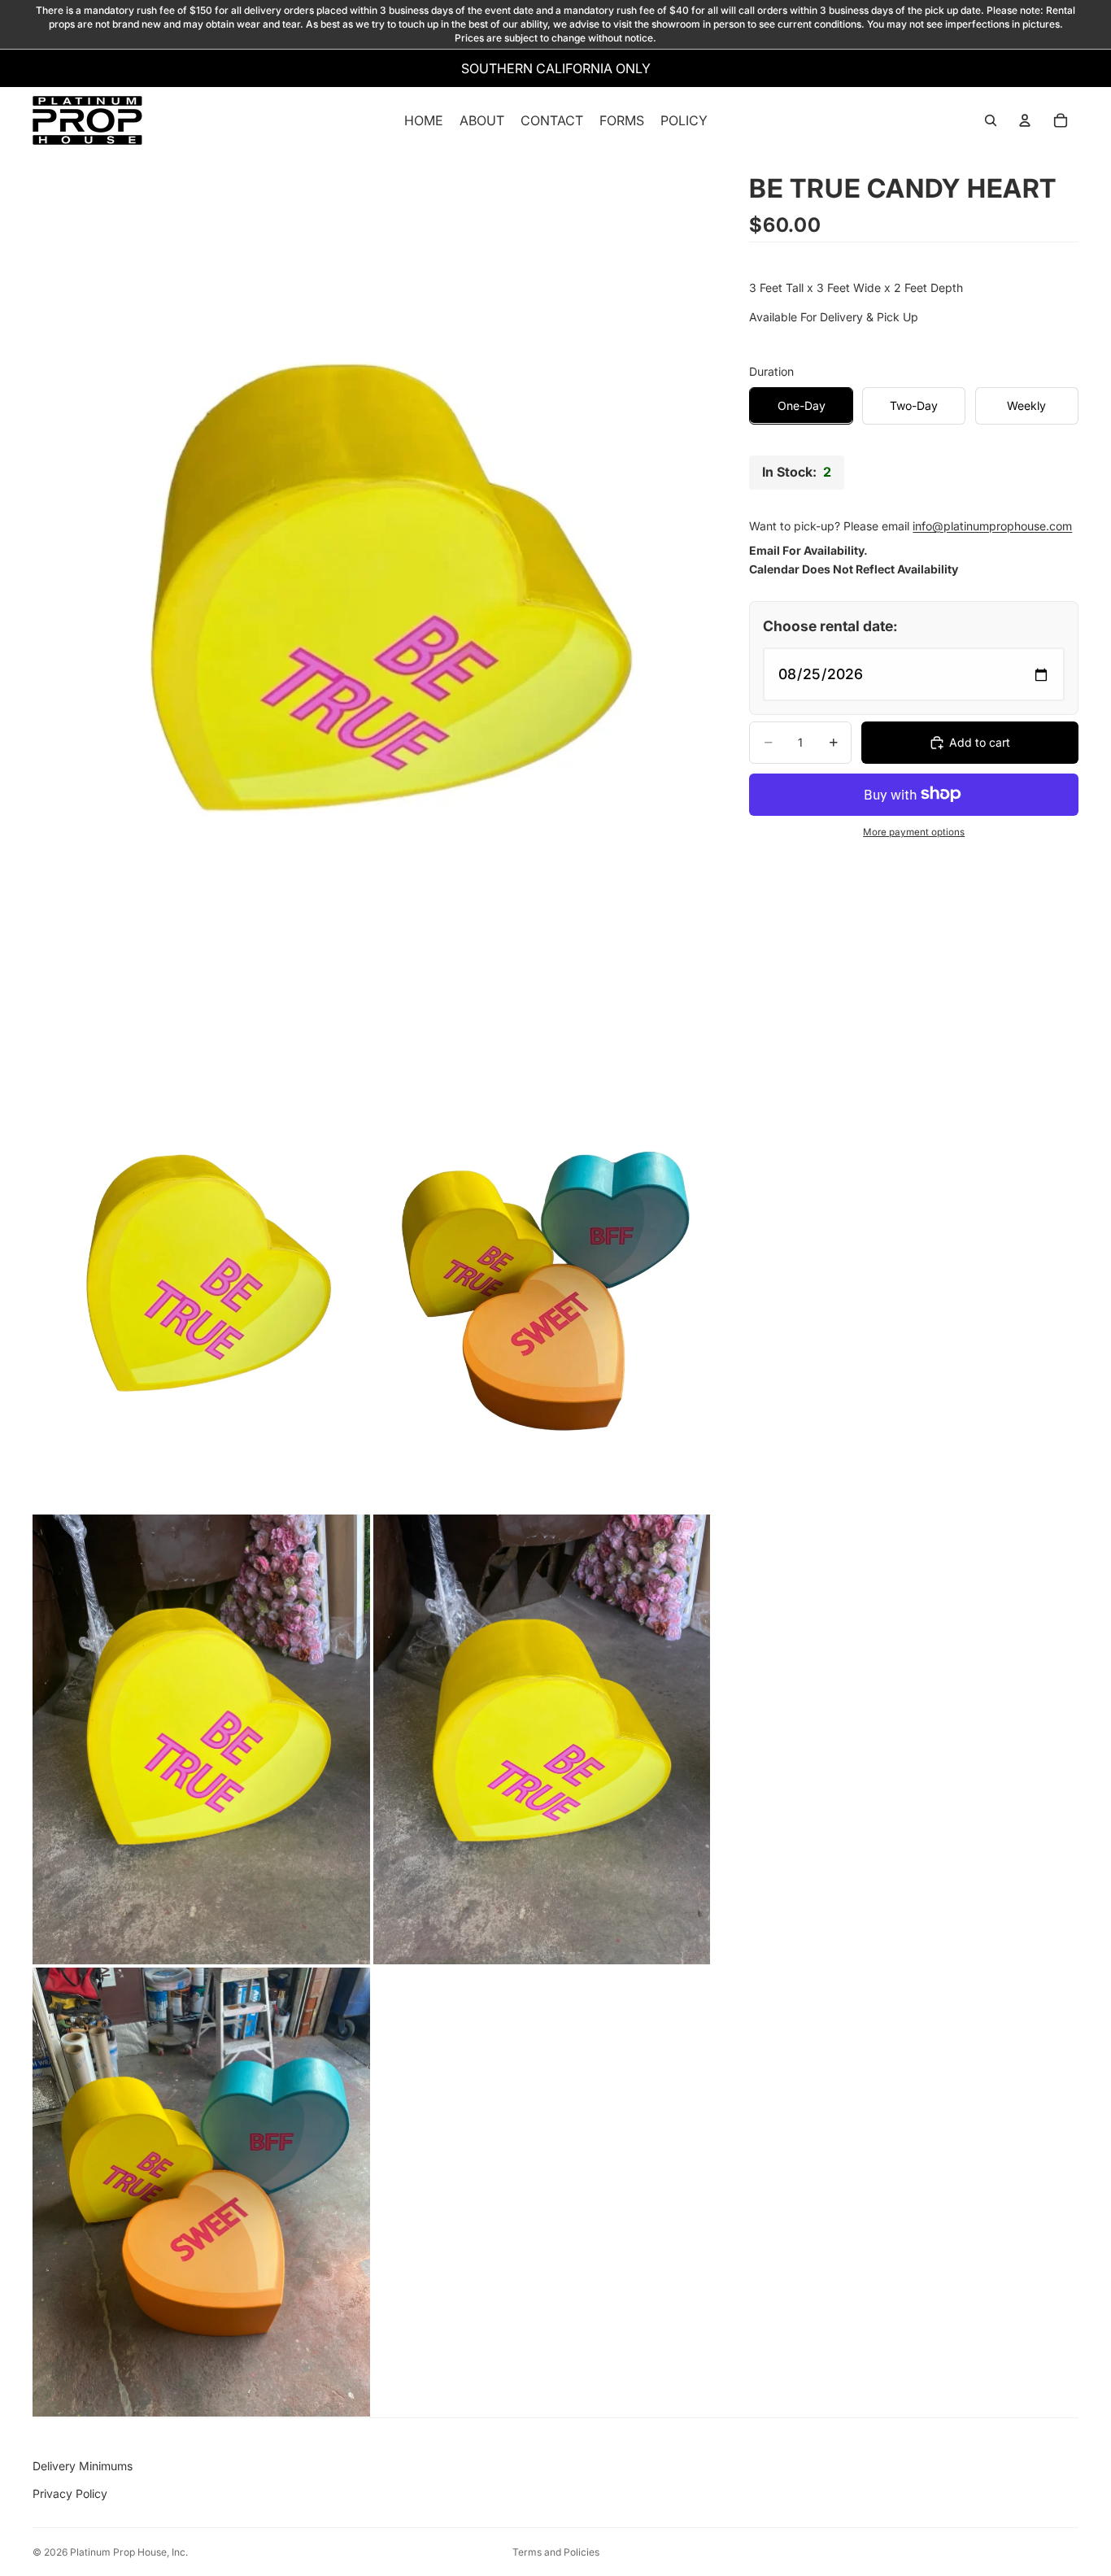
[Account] (1025, 121)
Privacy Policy (70, 2493)
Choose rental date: (830, 626)
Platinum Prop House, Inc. (129, 2552)
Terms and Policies (556, 2552)
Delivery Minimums (83, 2466)
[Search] (991, 121)
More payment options (914, 832)
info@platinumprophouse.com (992, 526)
